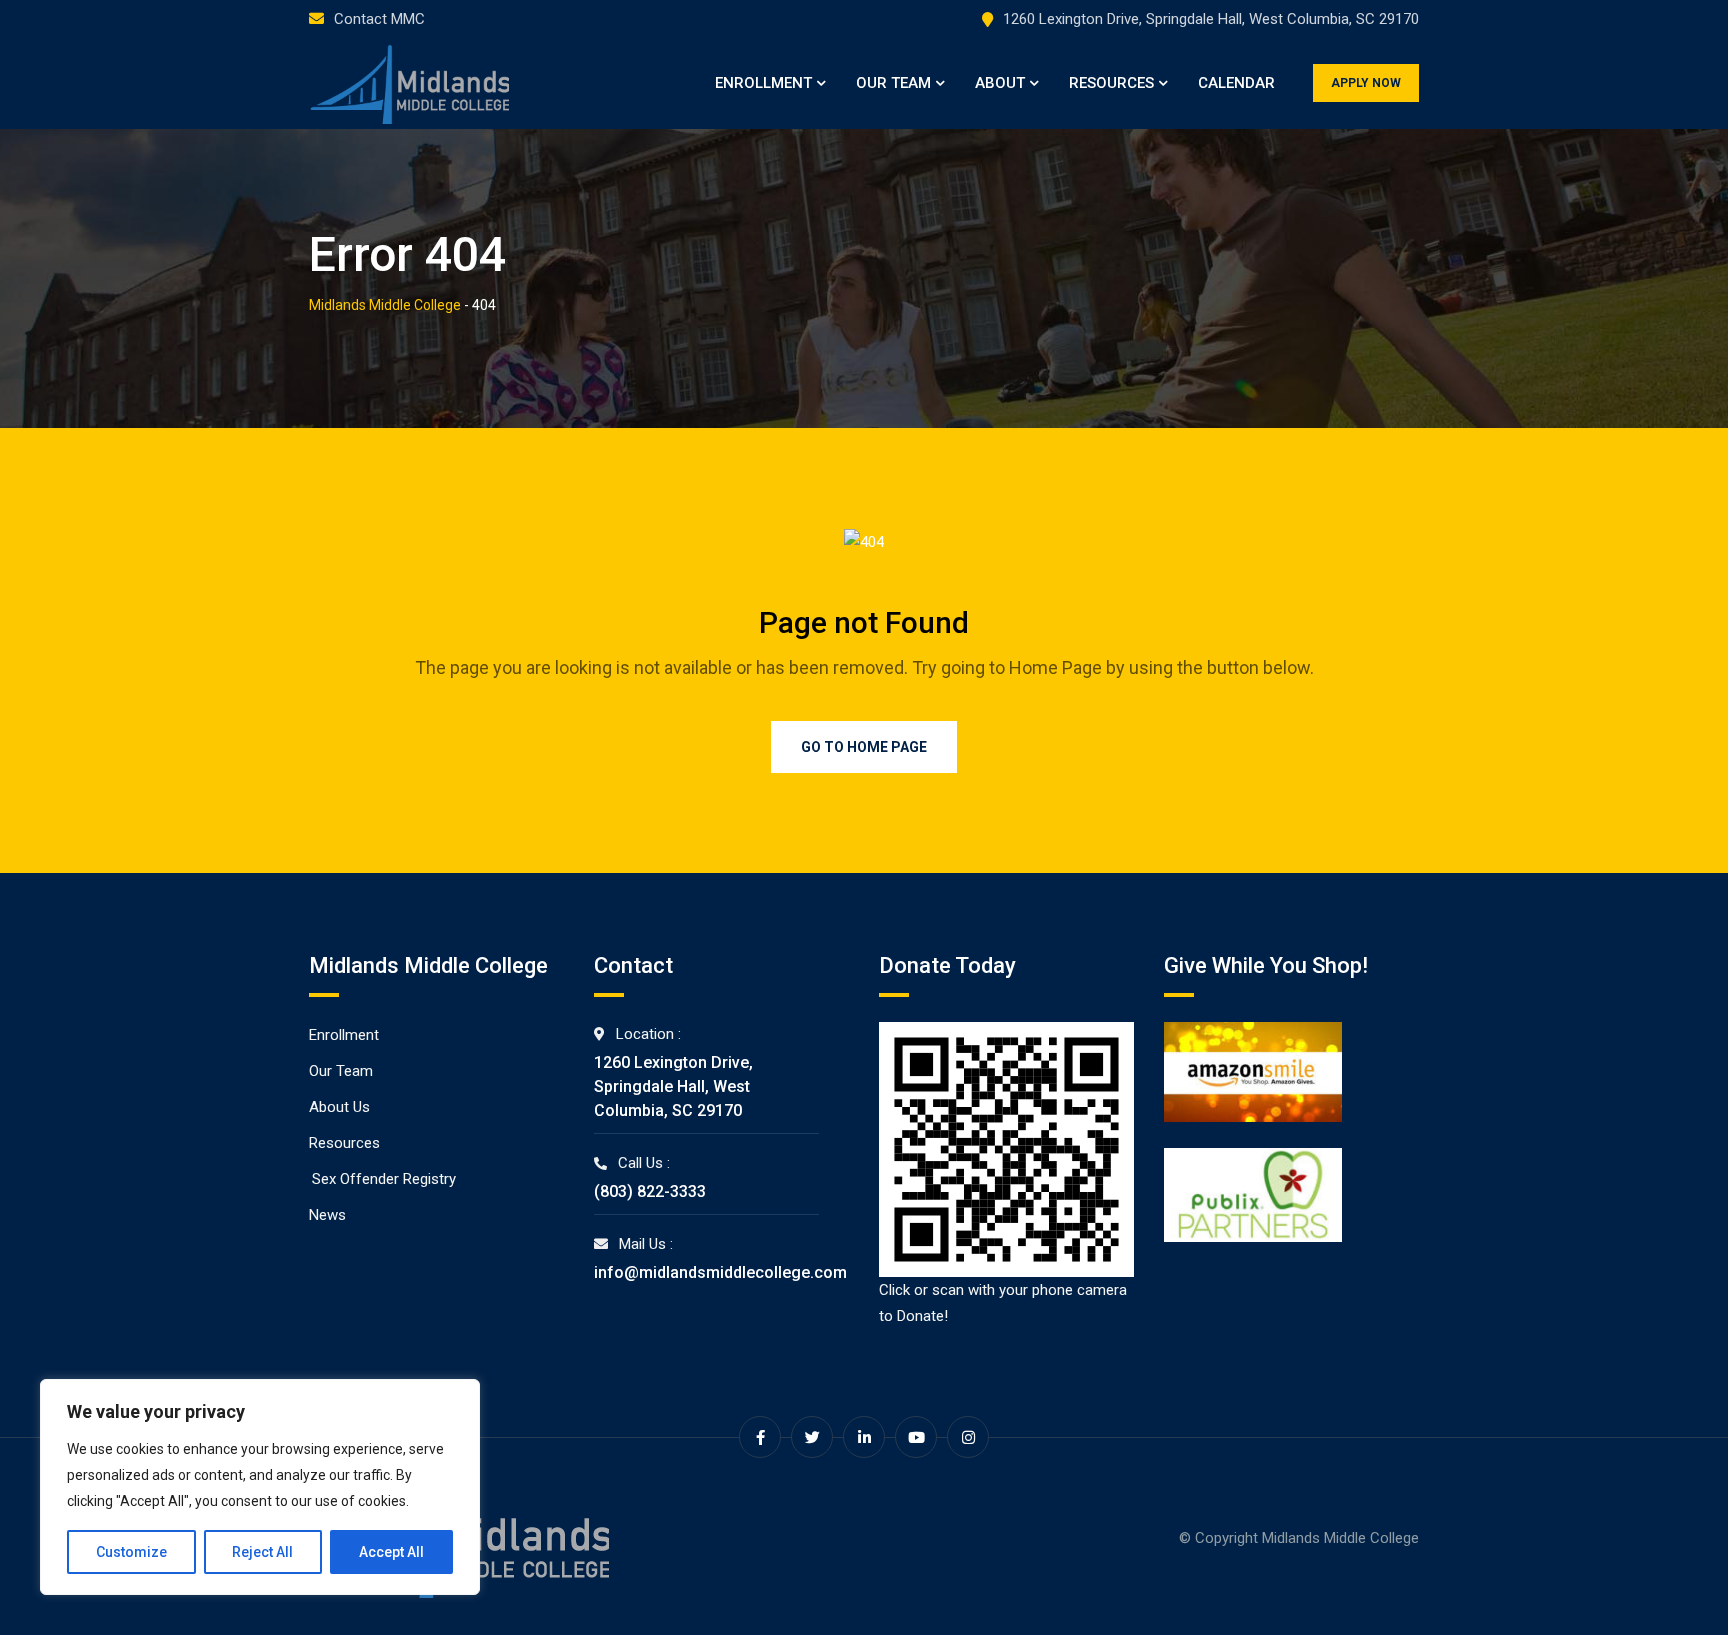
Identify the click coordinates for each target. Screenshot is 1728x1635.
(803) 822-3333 (650, 1191)
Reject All (262, 1552)
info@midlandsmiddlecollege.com (720, 1272)
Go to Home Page (864, 747)
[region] (260, 1487)
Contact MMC (379, 19)
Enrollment (763, 83)
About (1000, 83)
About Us (339, 1107)
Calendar (1236, 83)
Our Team (893, 83)
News (327, 1215)
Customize (131, 1552)
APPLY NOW (1366, 83)
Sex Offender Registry (384, 1179)
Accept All (391, 1552)
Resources (1111, 83)
